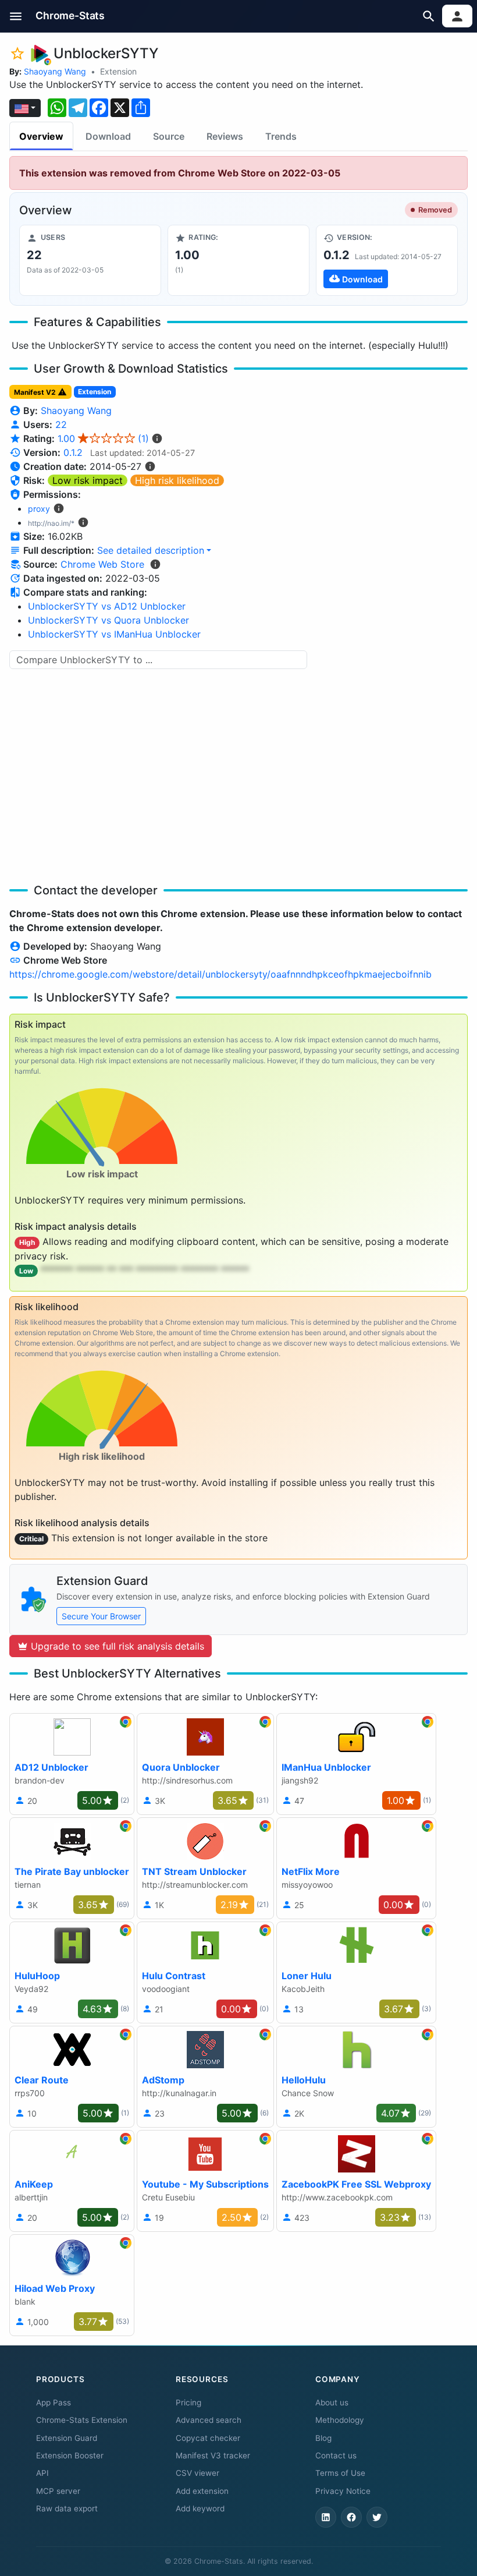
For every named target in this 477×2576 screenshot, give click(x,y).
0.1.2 (73, 452)
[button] (16, 16)
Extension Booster (70, 2455)
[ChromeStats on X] (377, 2517)
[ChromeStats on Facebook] (351, 2517)
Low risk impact (88, 480)
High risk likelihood (177, 480)
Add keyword (200, 2508)
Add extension (202, 2491)
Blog (323, 2438)
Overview (41, 136)
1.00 (103, 438)
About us (332, 2402)
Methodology (340, 2420)
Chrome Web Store (102, 564)
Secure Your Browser (101, 1616)
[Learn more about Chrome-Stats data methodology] (155, 564)
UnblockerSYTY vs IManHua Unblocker (114, 634)
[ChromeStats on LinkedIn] (326, 2517)
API (42, 2473)
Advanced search (209, 2420)
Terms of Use (340, 2473)
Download (108, 136)
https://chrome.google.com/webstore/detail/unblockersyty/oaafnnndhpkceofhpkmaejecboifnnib (220, 974)
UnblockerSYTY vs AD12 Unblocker (107, 606)
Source (169, 136)
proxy (39, 509)
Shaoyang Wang (55, 71)
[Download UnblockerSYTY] (387, 260)
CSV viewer (197, 2473)
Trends (281, 136)
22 (61, 424)
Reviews (225, 136)
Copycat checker (208, 2438)
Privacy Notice (343, 2491)
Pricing (188, 2402)
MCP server (58, 2491)
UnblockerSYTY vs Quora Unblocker (108, 620)
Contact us (336, 2455)
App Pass (54, 2402)
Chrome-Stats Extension (82, 2420)
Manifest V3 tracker (213, 2455)
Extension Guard (67, 2438)
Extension (118, 71)
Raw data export (67, 2508)
